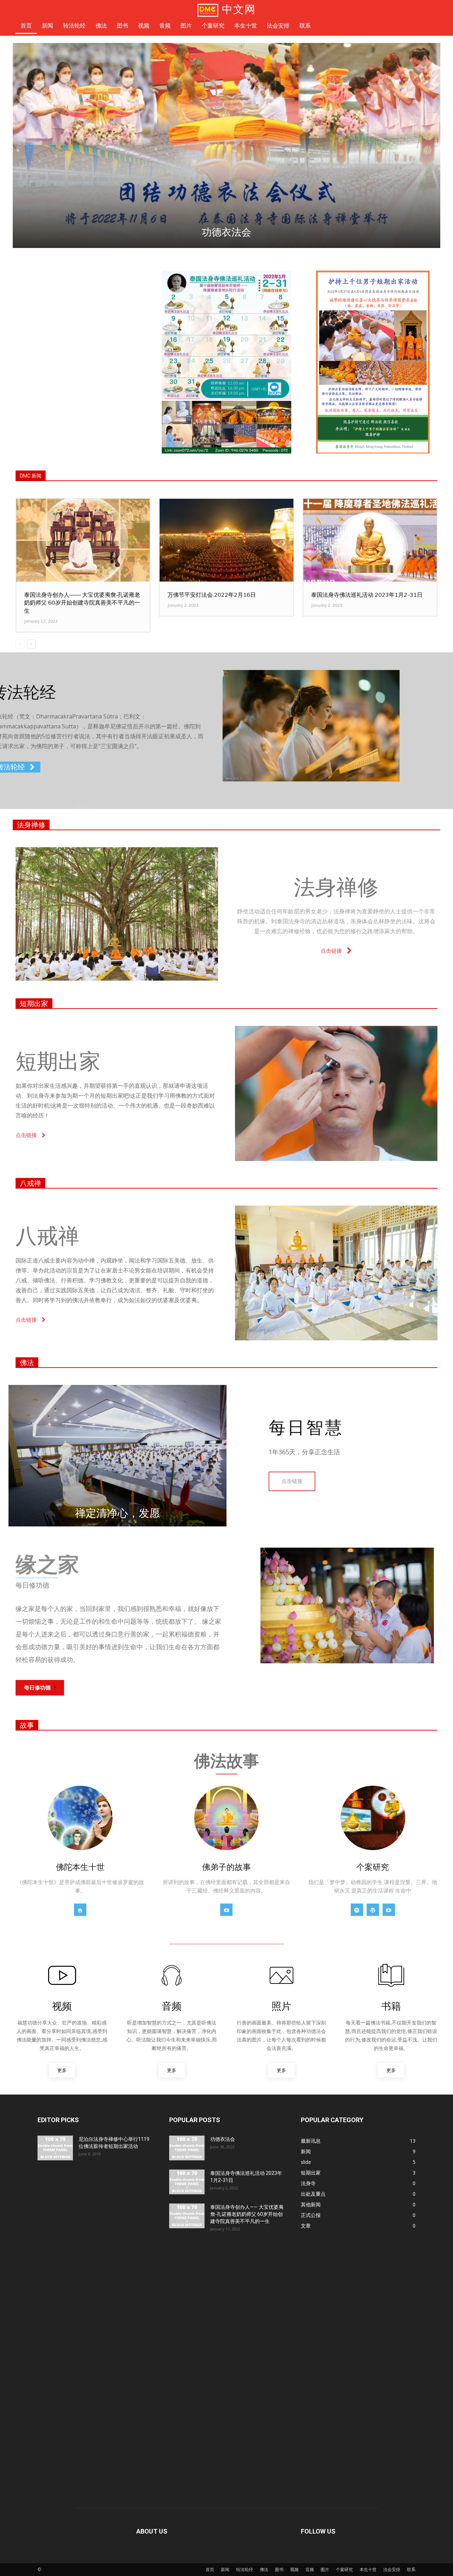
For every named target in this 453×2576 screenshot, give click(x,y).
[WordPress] (373, 1910)
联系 (411, 2569)
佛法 (27, 1363)
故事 (27, 1725)
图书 (279, 2569)
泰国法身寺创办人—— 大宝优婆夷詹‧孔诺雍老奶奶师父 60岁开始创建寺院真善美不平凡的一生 (82, 603)
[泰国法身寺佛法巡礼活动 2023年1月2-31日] (226, 145)
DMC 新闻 (31, 476)
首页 (210, 2569)
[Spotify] (357, 1910)
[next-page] (31, 644)
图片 (325, 2569)
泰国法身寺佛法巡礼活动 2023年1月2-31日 (226, 232)
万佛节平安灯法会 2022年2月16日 (212, 595)
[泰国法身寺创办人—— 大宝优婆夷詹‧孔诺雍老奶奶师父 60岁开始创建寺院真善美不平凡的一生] (83, 540)
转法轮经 (245, 2569)
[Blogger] (80, 1910)
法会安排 (392, 2569)
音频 (310, 2569)
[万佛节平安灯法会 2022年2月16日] (226, 540)
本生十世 (368, 2569)
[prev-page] (20, 644)
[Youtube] (226, 1910)
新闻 (225, 2569)
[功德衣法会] (187, 2148)
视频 (294, 2569)
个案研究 (344, 2569)
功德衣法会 (223, 2139)
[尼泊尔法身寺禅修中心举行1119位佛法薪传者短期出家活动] (55, 2148)
